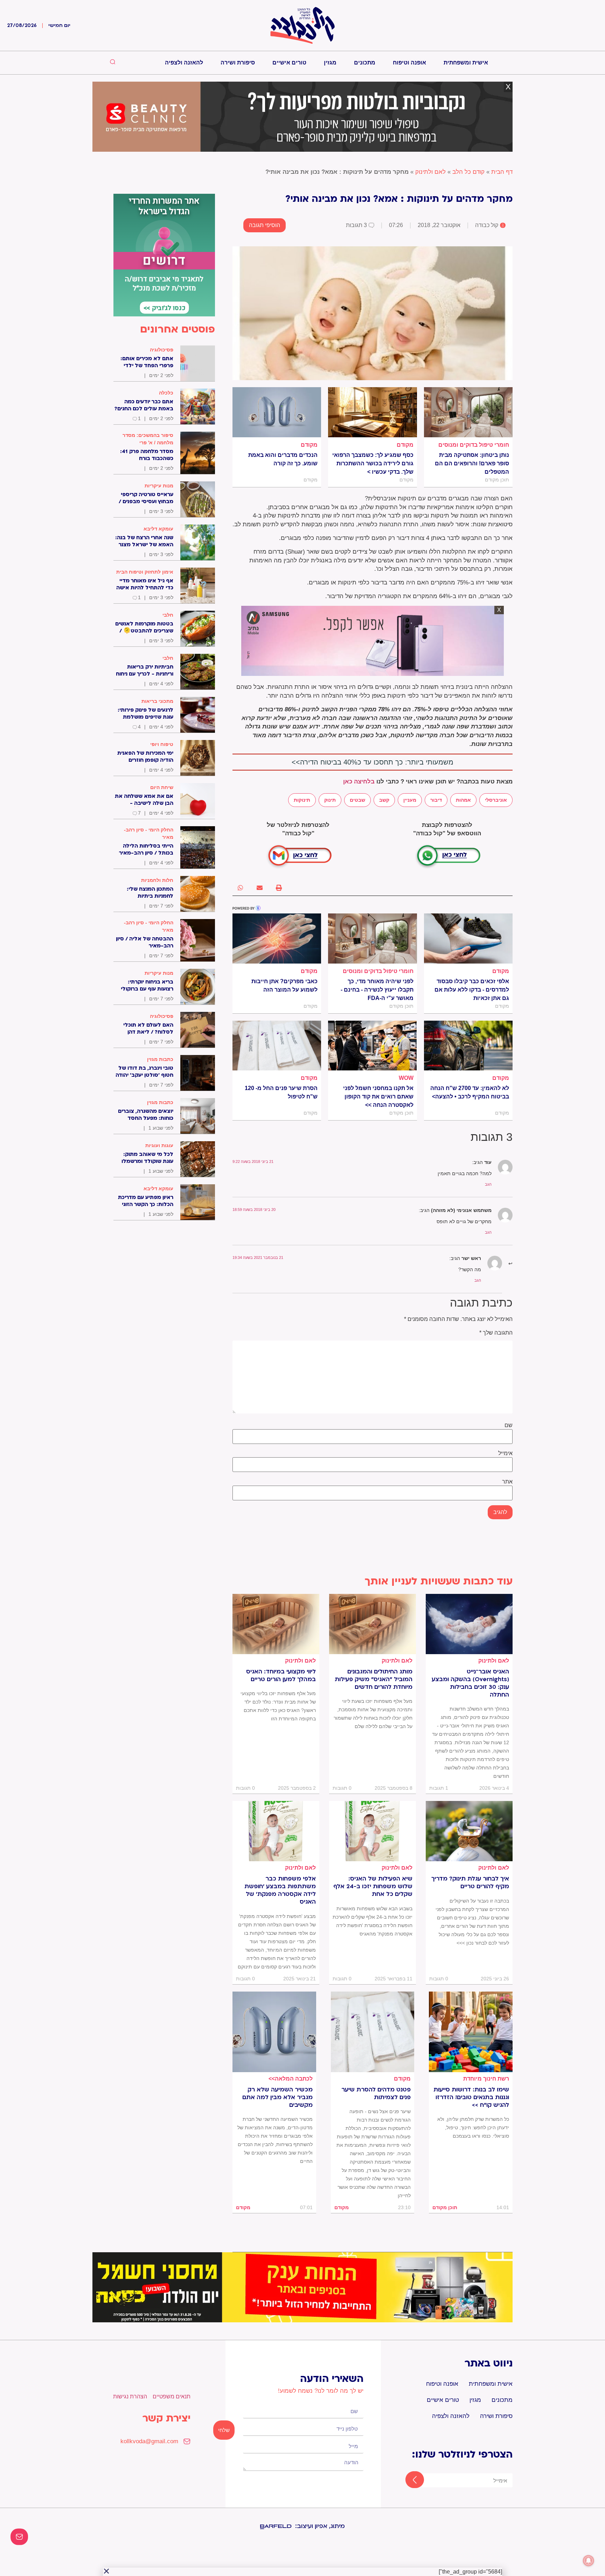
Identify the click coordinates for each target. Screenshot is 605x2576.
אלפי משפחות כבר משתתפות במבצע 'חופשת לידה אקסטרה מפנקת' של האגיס (280, 1890)
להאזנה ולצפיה (184, 63)
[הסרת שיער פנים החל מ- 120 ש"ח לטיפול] (277, 1046)
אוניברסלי (496, 800)
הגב (488, 1184)
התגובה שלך (496, 1333)
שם (509, 1425)
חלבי (168, 615)
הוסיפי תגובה (265, 225)
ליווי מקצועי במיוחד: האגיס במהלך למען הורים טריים (281, 1676)
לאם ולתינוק (430, 172)
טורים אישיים (289, 63)
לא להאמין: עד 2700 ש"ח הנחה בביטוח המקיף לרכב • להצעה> (470, 1092)
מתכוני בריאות (157, 701)
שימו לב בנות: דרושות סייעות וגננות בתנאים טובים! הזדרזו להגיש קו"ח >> (471, 2097)
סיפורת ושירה (238, 63)
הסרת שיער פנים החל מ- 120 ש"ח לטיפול (281, 1092)
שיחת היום (162, 787)
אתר (507, 1482)
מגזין (330, 63)
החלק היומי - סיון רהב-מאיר (149, 833)
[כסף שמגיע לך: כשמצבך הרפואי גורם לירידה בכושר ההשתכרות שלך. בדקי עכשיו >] (372, 412)
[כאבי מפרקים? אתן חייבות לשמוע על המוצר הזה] (277, 938)
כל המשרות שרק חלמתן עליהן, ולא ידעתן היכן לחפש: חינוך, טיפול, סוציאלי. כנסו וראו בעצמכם (473, 2128)
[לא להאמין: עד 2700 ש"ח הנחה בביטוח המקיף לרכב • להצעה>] (468, 1046)
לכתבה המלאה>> (291, 2079)
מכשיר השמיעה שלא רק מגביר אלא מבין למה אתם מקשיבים (277, 2097)
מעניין (410, 800)
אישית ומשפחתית (466, 63)
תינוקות (302, 800)
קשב (384, 800)
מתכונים (365, 63)
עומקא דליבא (158, 529)
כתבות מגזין (160, 1059)
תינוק (330, 800)
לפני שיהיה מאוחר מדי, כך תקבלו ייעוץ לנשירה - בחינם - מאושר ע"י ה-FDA (377, 990)
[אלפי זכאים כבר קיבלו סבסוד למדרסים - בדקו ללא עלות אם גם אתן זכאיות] (468, 938)
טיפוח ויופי (162, 744)
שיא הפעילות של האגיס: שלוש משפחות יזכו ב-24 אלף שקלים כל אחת (373, 1886)
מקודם (405, 445)
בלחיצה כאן (359, 782)
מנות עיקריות (159, 486)
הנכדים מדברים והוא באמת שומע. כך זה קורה (283, 459)
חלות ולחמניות (157, 880)
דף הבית (502, 172)
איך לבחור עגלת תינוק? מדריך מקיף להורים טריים (470, 1883)
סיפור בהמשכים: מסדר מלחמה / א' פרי (148, 439)
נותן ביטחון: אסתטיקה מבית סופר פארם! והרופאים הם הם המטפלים (472, 463)
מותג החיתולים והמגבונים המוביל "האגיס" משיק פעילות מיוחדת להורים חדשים (374, 1679)
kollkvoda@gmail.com (149, 2441)
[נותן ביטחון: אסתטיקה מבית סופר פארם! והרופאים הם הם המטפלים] (468, 412)
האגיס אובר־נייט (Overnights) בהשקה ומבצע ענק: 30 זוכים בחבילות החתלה (470, 1683)
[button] (279, 888)
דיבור (436, 800)
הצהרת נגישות (130, 2396)
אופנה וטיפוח (409, 63)
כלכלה (166, 393)
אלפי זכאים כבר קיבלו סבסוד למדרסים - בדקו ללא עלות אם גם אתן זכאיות (472, 990)
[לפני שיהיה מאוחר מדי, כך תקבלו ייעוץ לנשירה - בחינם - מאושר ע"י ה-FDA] (372, 938)
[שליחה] (408, 2480)
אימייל (505, 1453)
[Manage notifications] (589, 2561)
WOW (406, 1078)
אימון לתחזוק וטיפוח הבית (145, 572)
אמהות (463, 800)
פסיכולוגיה (162, 350)
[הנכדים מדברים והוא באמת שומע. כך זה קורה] (277, 412)
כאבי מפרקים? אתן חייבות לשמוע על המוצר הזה (284, 985)
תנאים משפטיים (172, 2396)
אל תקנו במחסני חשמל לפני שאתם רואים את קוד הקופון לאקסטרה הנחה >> (378, 1097)
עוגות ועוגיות (159, 1145)
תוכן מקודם (445, 2207)
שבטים (357, 800)
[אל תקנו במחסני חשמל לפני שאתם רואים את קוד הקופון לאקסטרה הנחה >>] (372, 1046)
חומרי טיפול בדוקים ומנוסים (474, 445)
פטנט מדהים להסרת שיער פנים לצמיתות (376, 2094)
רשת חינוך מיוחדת (486, 2079)
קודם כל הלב (468, 172)
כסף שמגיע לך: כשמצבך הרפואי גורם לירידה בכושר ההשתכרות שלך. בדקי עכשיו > (373, 463)
